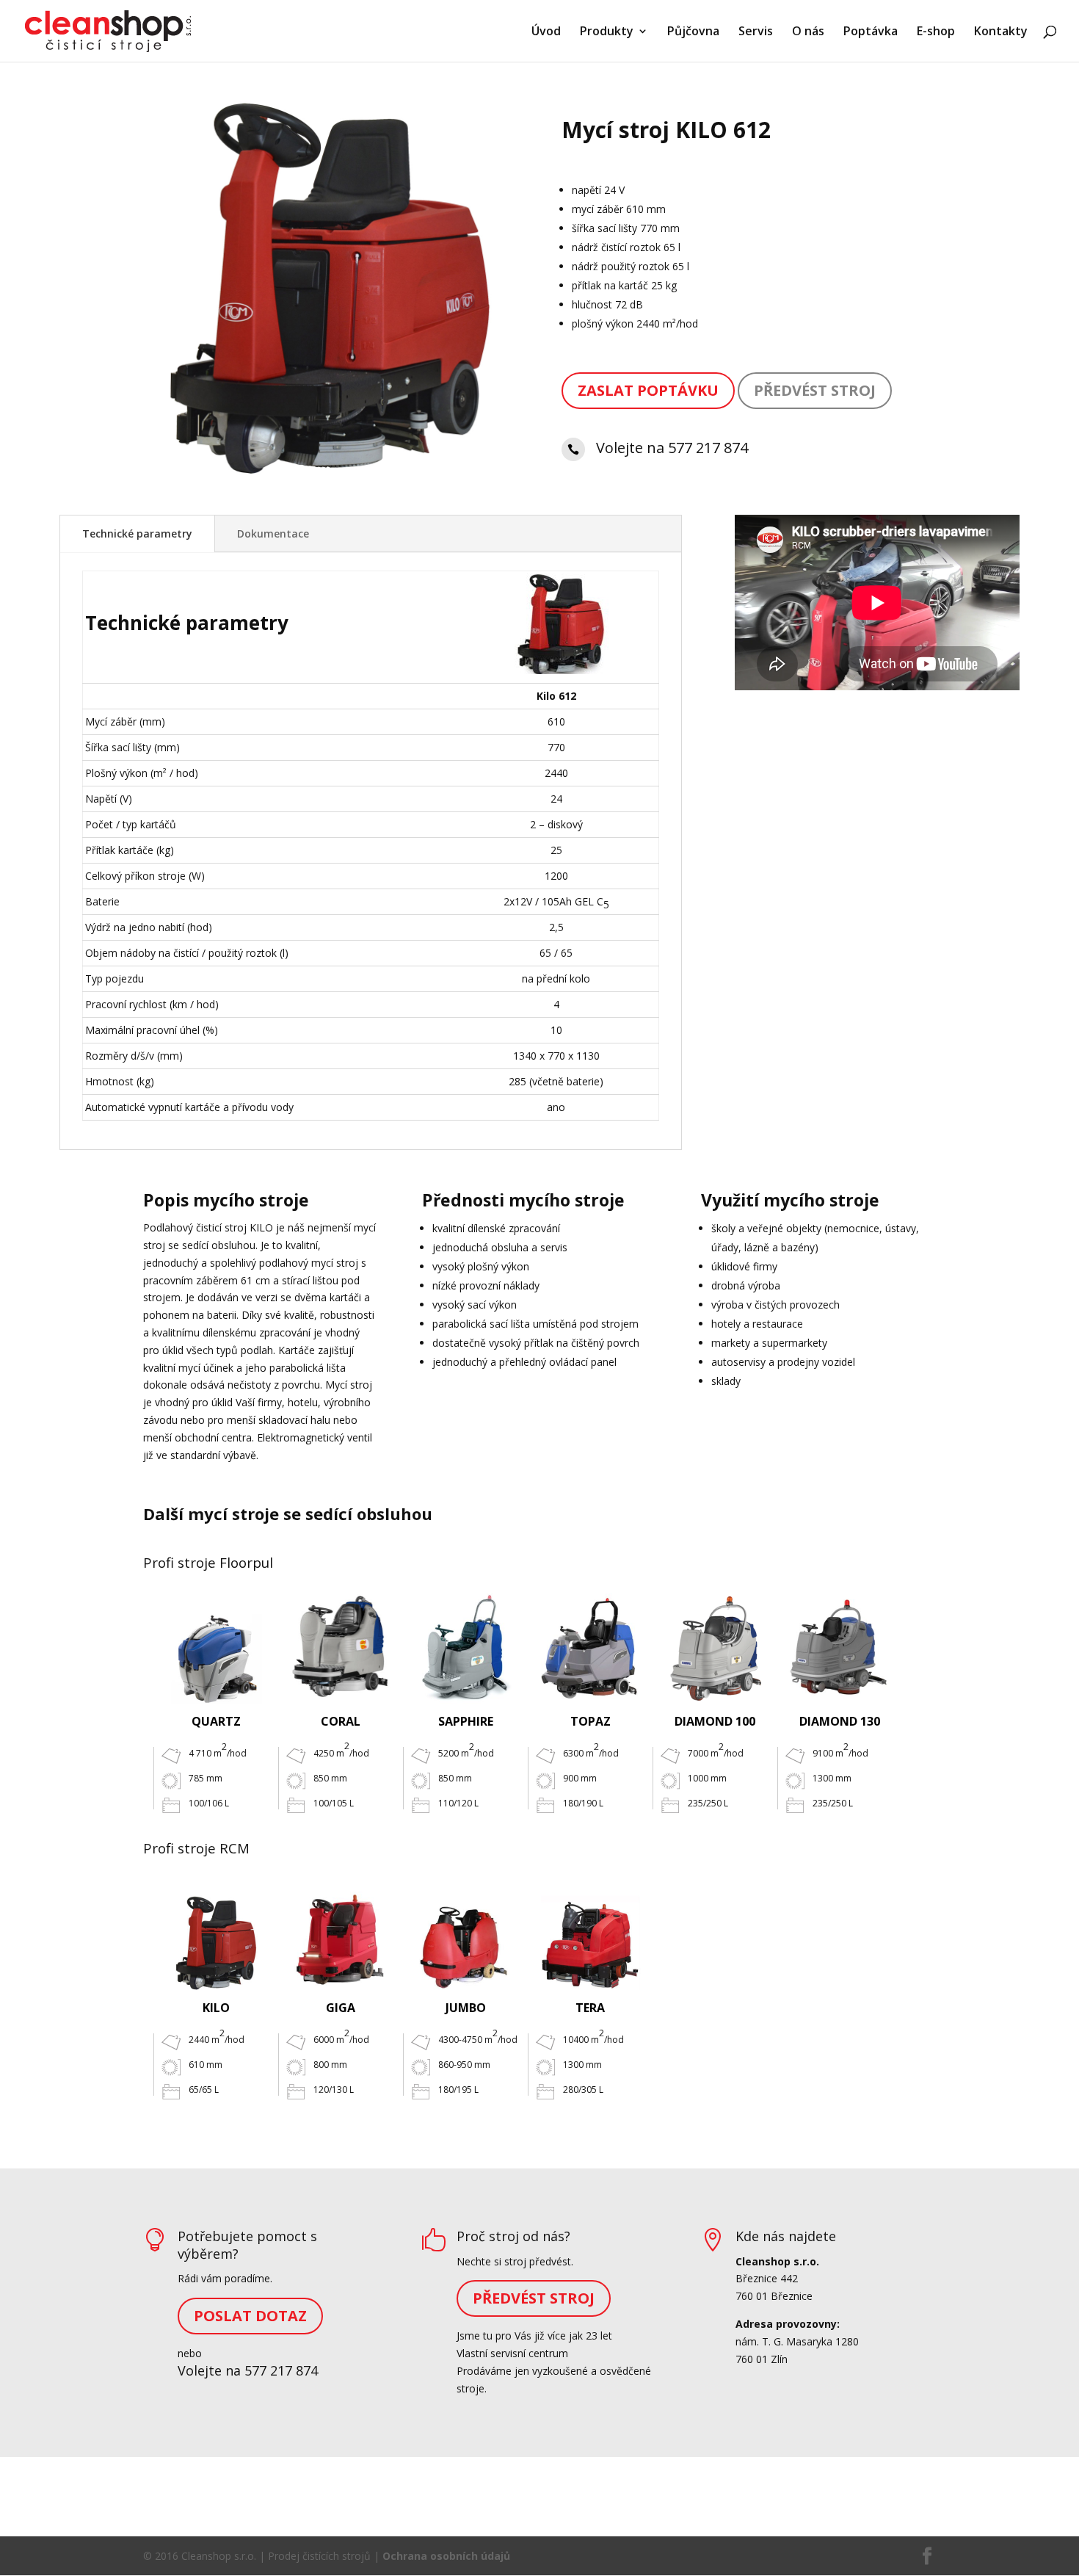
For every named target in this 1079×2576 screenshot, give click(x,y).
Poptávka (871, 32)
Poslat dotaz (250, 2316)
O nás (808, 32)
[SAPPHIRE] (465, 1649)
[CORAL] (341, 1648)
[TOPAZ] (590, 1649)
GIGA (341, 2008)
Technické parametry (137, 533)
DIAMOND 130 (840, 1721)
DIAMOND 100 (715, 1721)
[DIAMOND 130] (840, 1649)
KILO (216, 2008)
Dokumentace (273, 533)
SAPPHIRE (466, 1721)
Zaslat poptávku (648, 390)
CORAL (341, 1721)
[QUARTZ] (216, 1649)
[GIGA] (341, 1935)
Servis (756, 32)
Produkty (607, 32)
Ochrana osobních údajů (446, 2556)
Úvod (546, 32)
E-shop (936, 32)
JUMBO (466, 2008)
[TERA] (590, 1935)
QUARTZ (216, 1721)
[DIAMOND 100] (715, 1649)
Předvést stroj (815, 390)
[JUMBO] (465, 1935)
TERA (590, 2008)
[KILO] (216, 1935)
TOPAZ (591, 1721)
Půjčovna (693, 32)
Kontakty (1001, 32)
